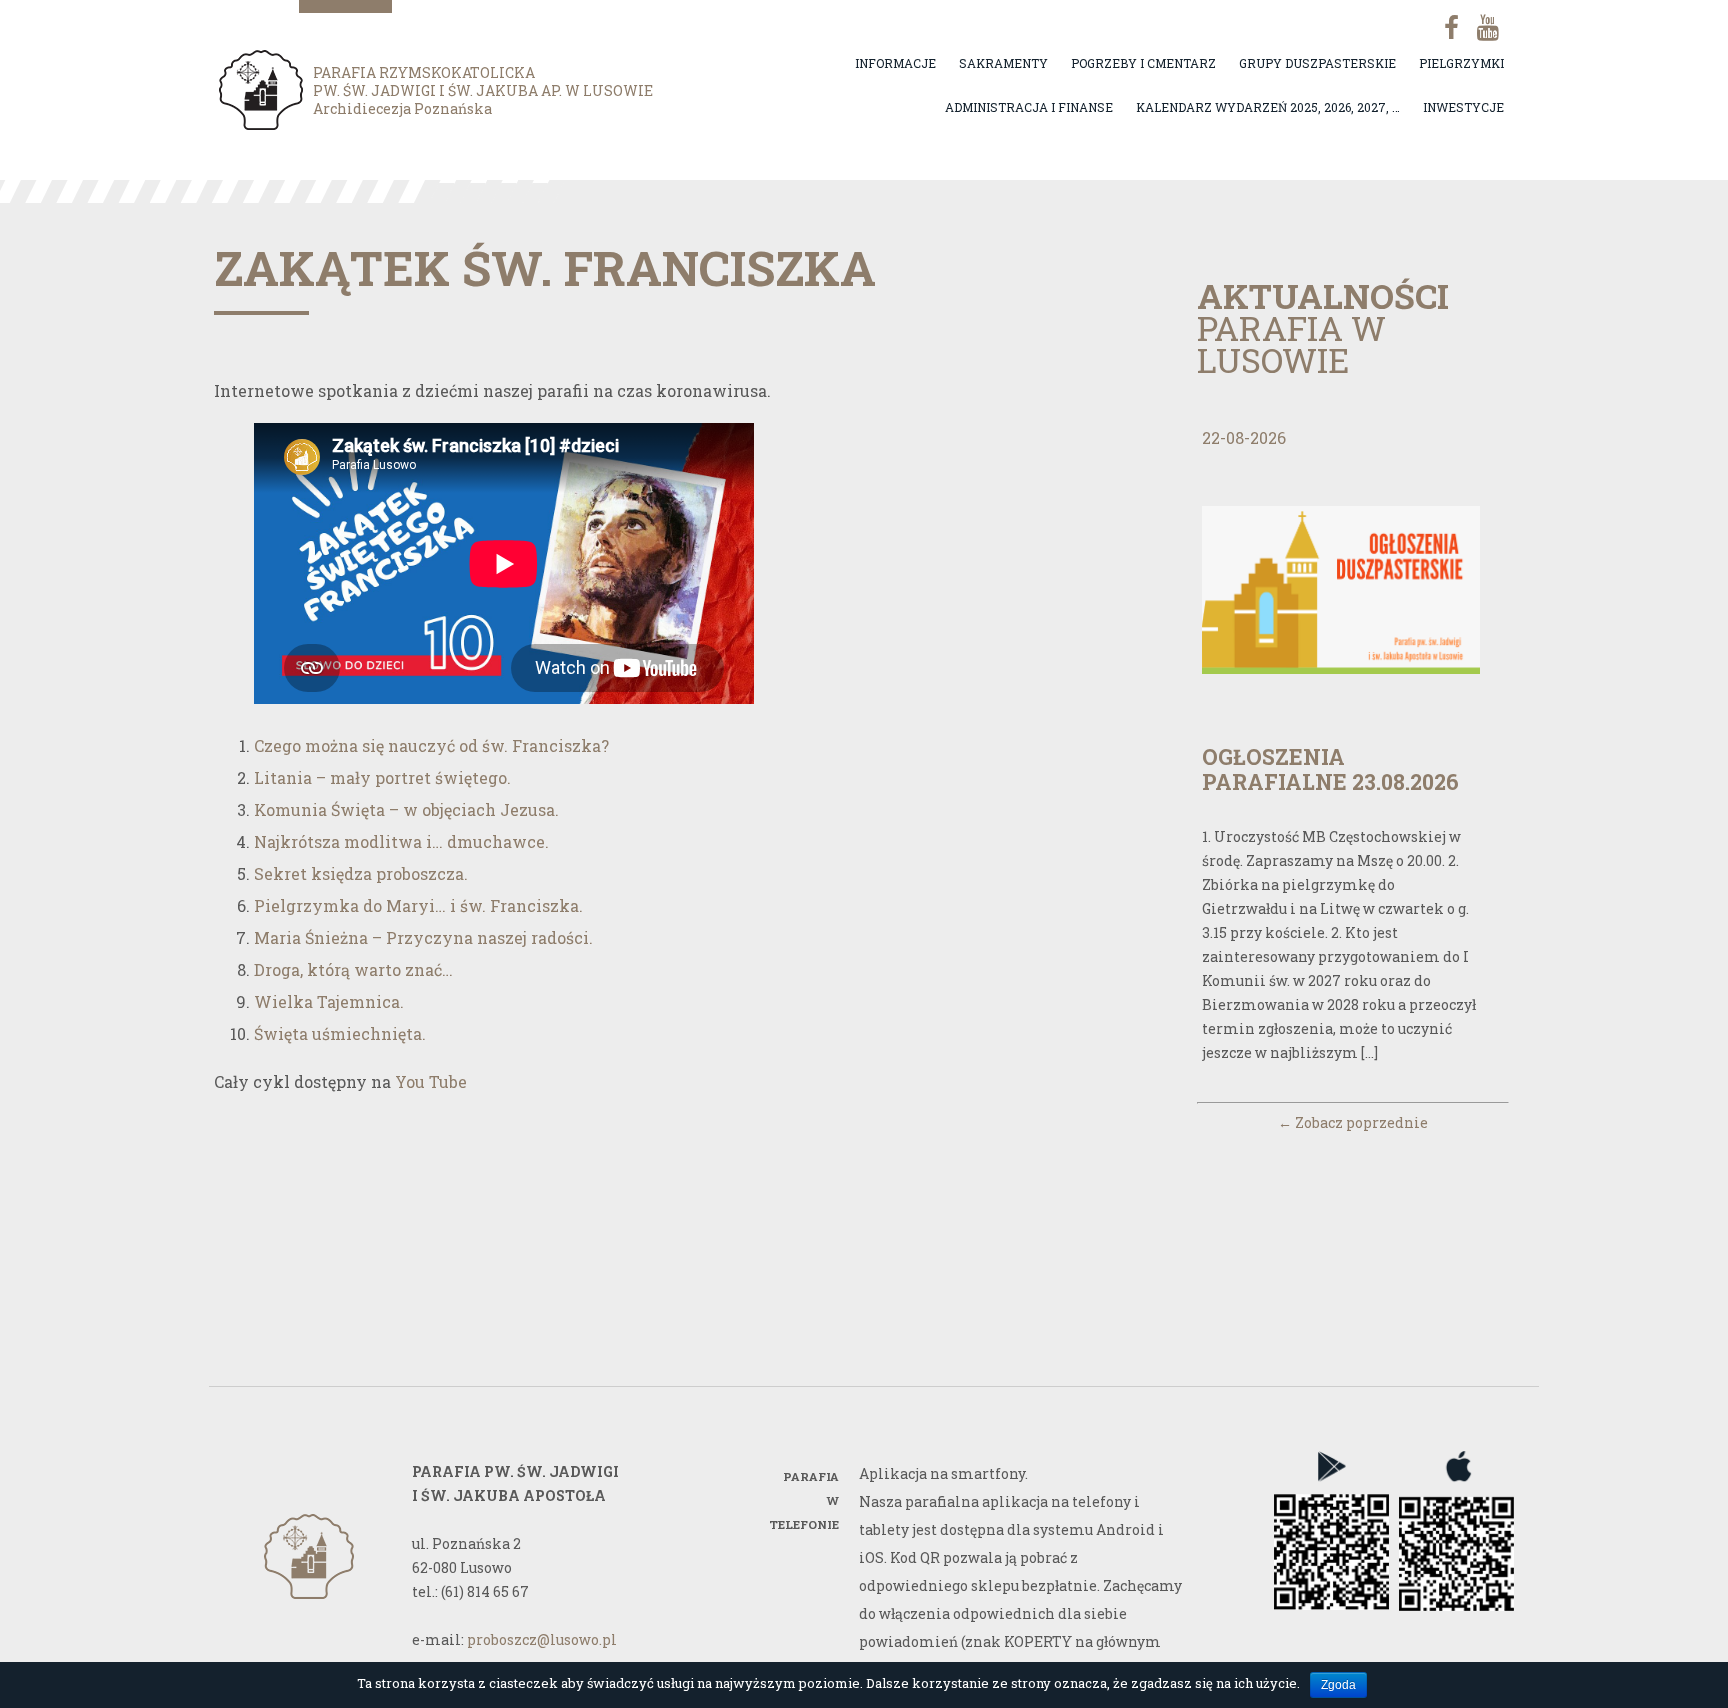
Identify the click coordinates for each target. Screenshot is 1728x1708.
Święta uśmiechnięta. (340, 1033)
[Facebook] (1444, 28)
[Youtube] (1485, 28)
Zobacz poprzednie (1353, 1122)
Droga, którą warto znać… (353, 969)
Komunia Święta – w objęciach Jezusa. (406, 809)
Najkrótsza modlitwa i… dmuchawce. (401, 841)
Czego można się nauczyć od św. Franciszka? (431, 745)
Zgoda (1338, 1685)
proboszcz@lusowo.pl (542, 1639)
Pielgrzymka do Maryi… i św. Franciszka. (418, 905)
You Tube (431, 1081)
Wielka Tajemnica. (329, 1001)
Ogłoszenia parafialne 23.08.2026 (1330, 769)
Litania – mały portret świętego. (382, 777)
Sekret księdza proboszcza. (361, 873)
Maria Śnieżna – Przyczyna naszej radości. (423, 937)
